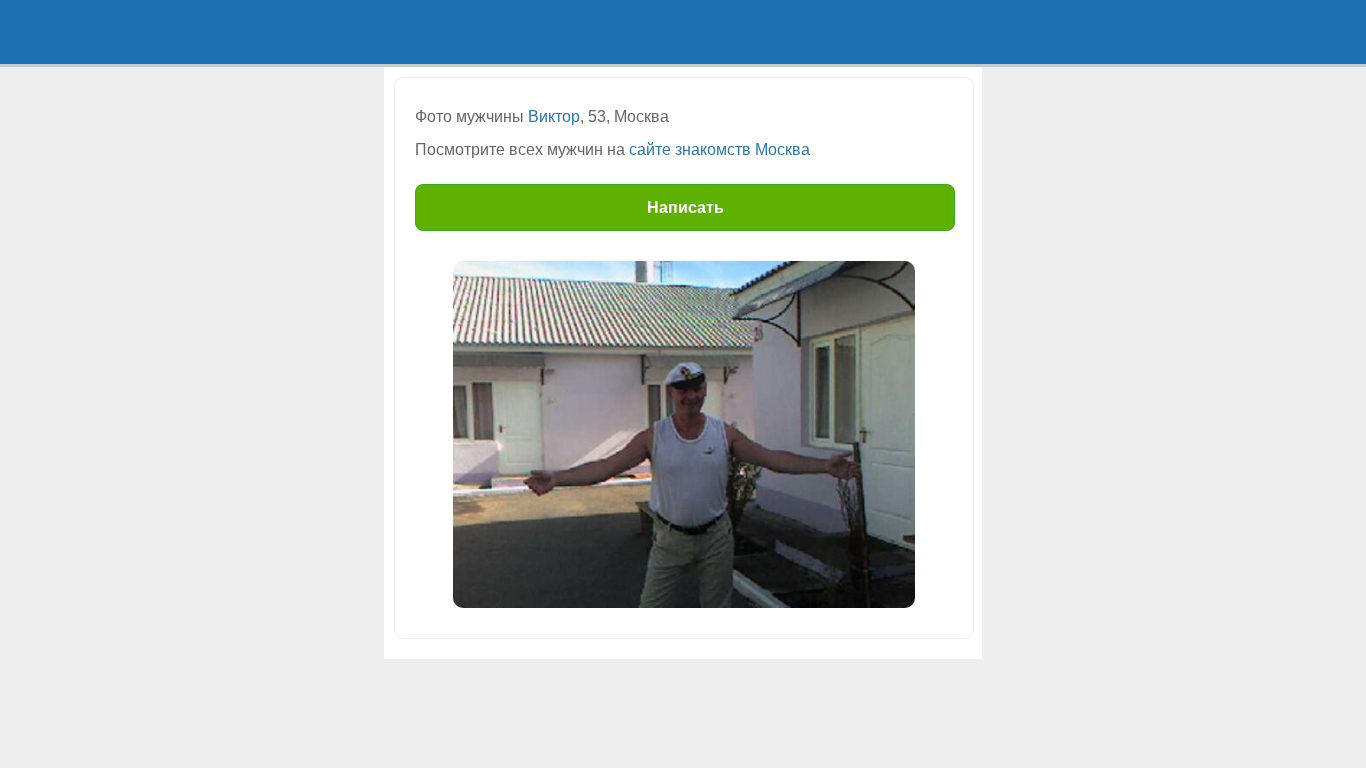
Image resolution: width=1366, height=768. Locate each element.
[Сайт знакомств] (458, 32)
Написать (685, 207)
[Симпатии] (758, 32)
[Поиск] (608, 32)
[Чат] (908, 32)
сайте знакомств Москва (719, 149)
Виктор (554, 116)
